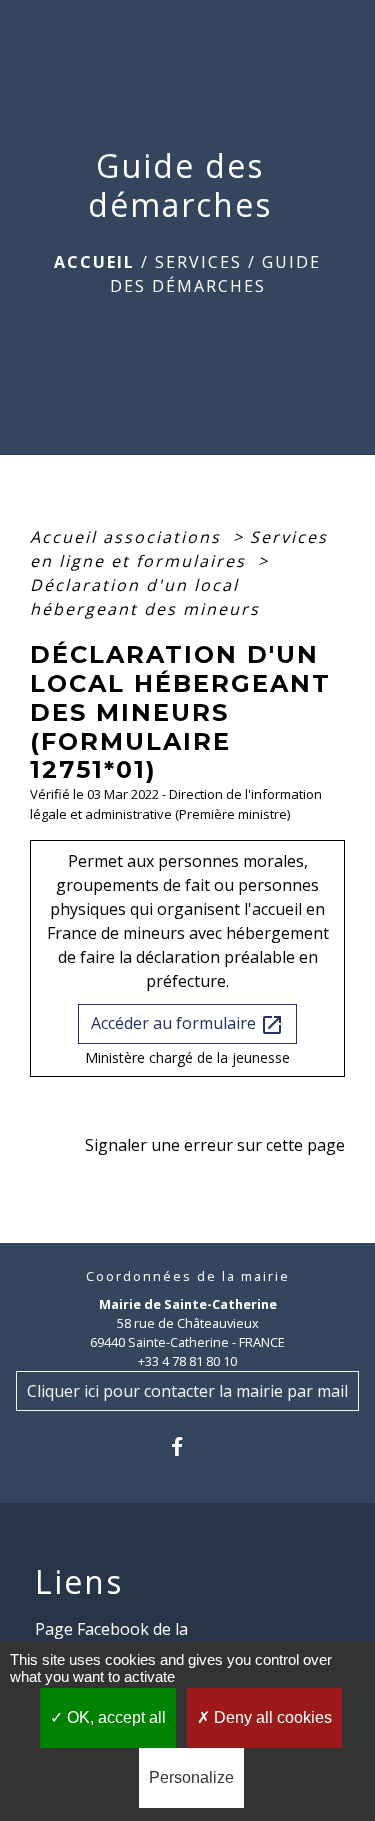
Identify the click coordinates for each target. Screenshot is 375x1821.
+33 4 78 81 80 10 (187, 1361)
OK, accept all (114, 1717)
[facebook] (187, 1446)
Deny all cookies (271, 1717)
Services (198, 262)
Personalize (191, 1777)
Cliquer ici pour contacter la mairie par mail (187, 1391)
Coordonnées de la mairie (188, 1276)
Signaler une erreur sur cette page (215, 1145)
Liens (79, 1582)
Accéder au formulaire (187, 1024)
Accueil (94, 262)
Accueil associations (128, 537)
